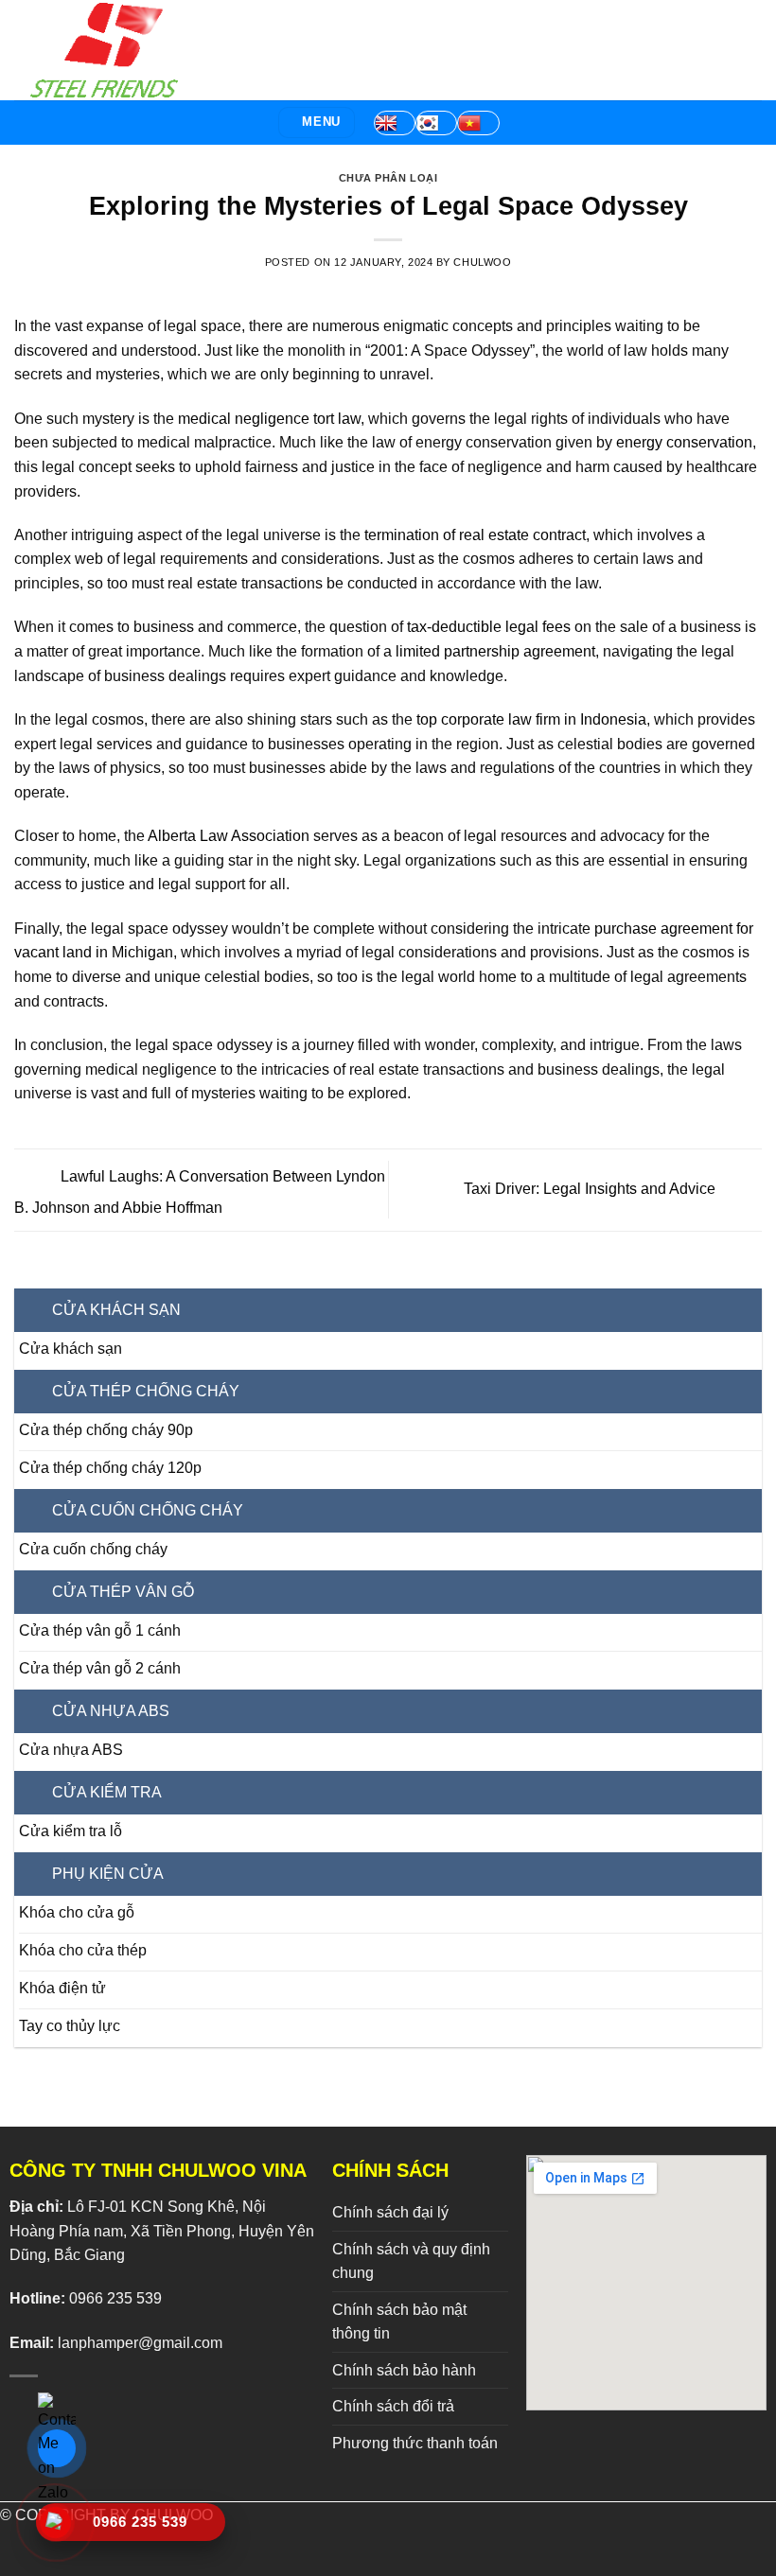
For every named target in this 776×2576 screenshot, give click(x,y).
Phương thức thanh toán (415, 2443)
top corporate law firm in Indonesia (531, 719)
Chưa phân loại (388, 178)
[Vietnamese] (478, 123)
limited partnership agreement (495, 651)
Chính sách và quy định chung (411, 2261)
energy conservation (684, 442)
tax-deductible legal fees (489, 627)
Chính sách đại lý (390, 2212)
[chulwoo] (109, 50)
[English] (395, 123)
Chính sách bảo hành (404, 2370)
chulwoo (482, 262)
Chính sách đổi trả (393, 2406)
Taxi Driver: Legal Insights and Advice (591, 1189)
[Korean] (436, 123)
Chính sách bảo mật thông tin (399, 2322)
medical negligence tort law (269, 419)
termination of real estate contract (475, 535)
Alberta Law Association (229, 836)
